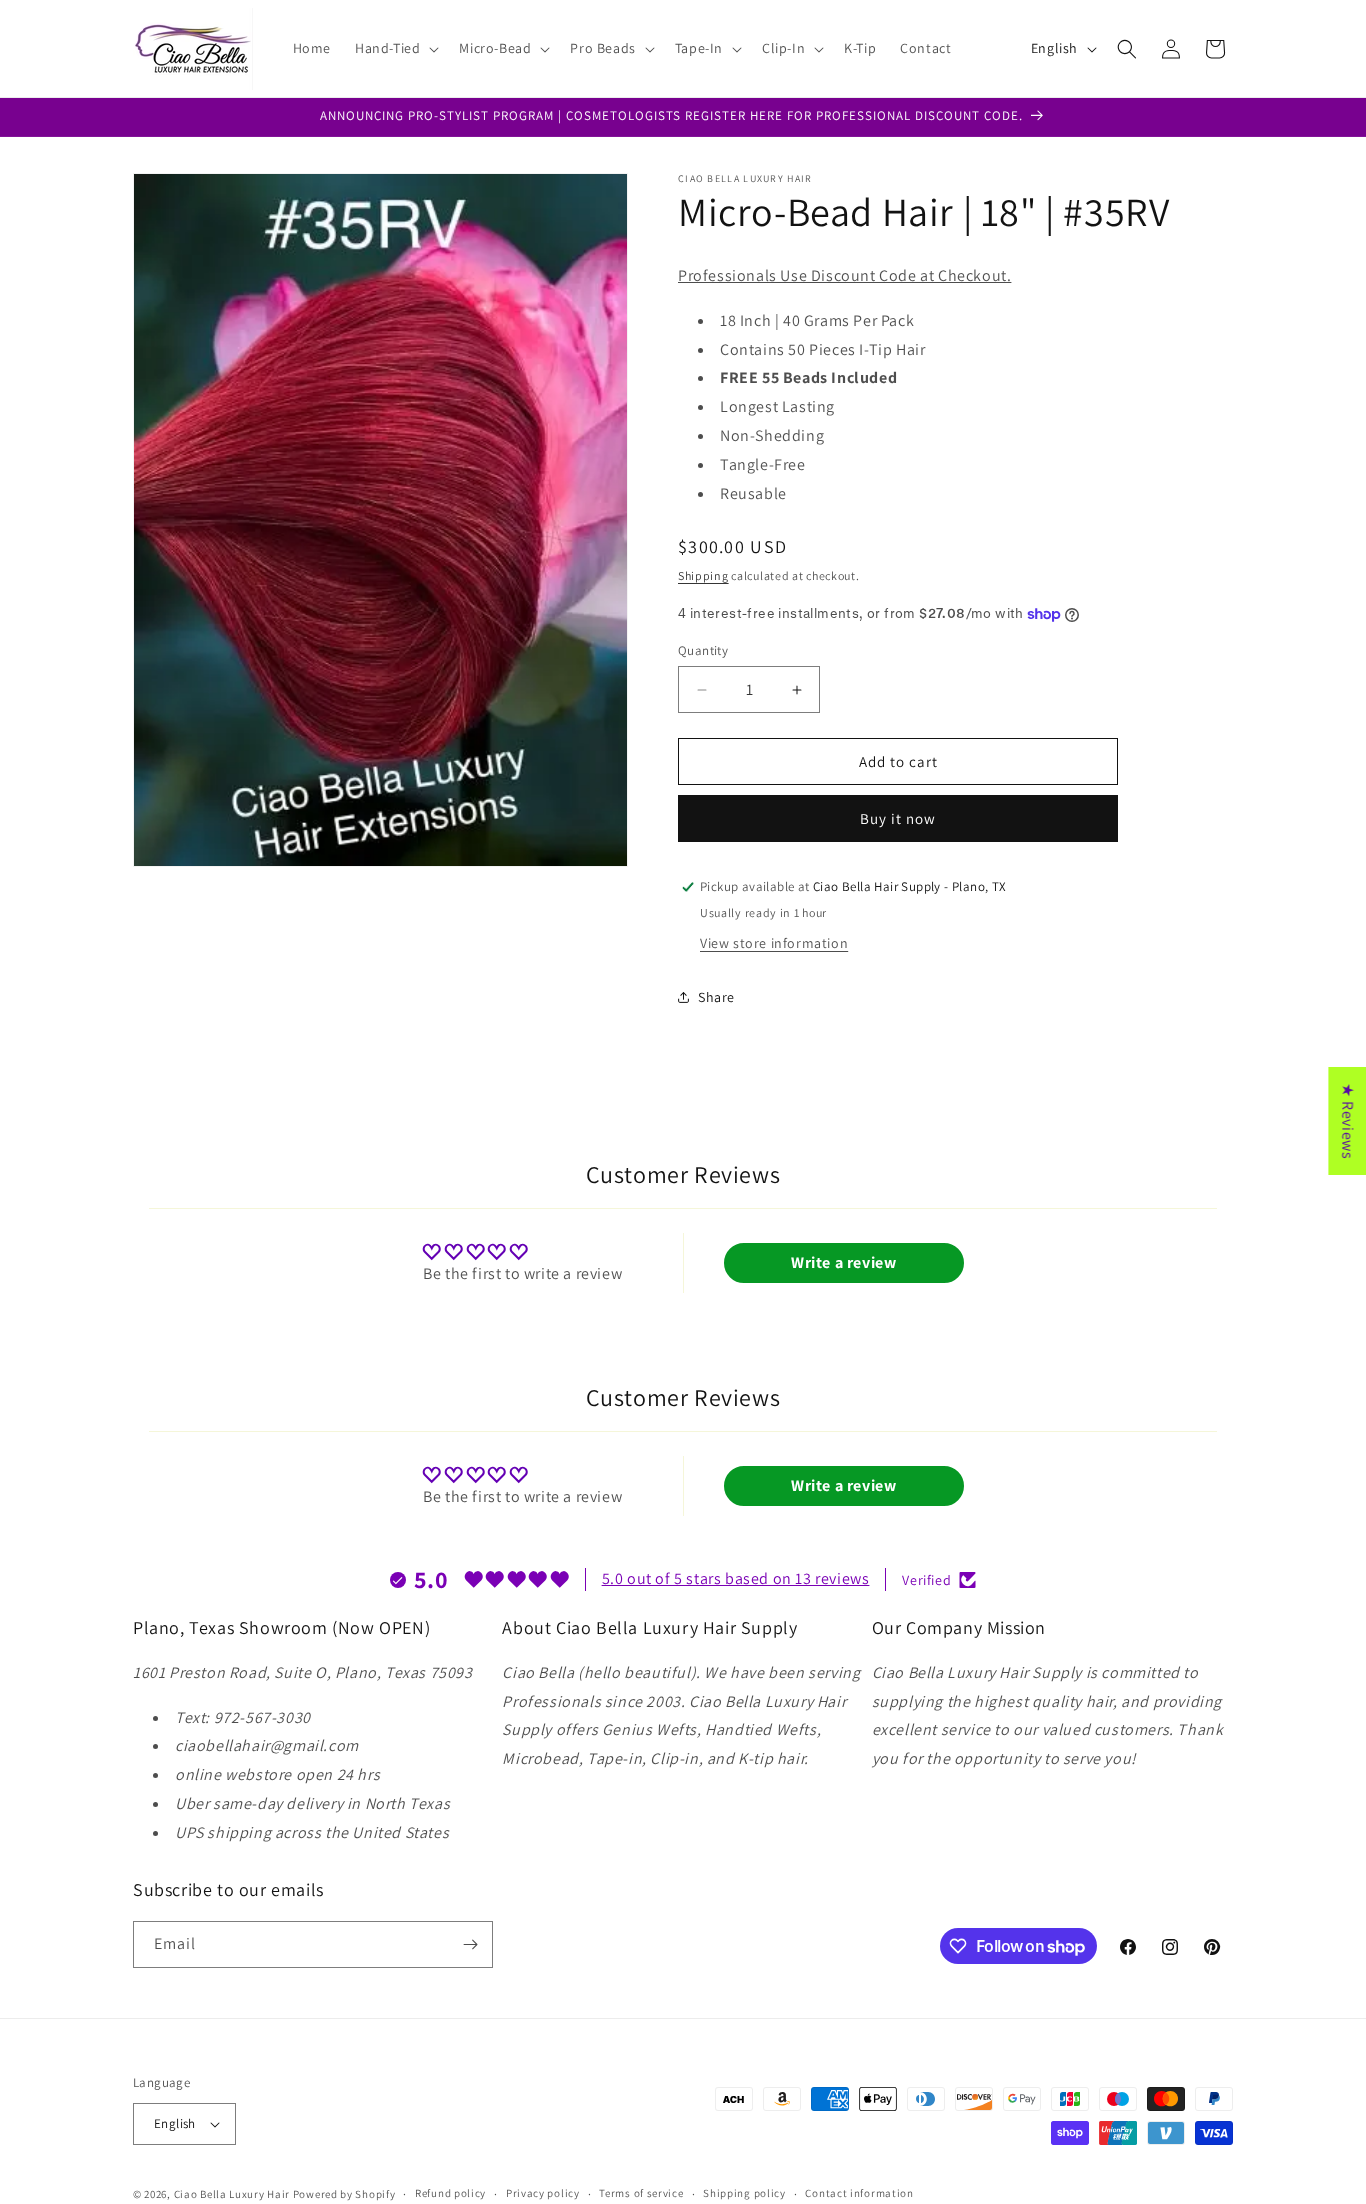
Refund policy (450, 2193)
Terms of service (641, 2193)
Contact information (859, 2193)
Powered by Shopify (344, 2194)
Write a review (843, 1262)
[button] (395, 48)
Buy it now (898, 818)
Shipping (703, 575)
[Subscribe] (470, 1944)
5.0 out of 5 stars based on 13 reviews (736, 1578)
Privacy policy (543, 2193)
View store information (774, 943)
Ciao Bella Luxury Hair (232, 2194)
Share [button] (716, 997)
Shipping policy (744, 2193)
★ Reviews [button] (1347, 1121)
